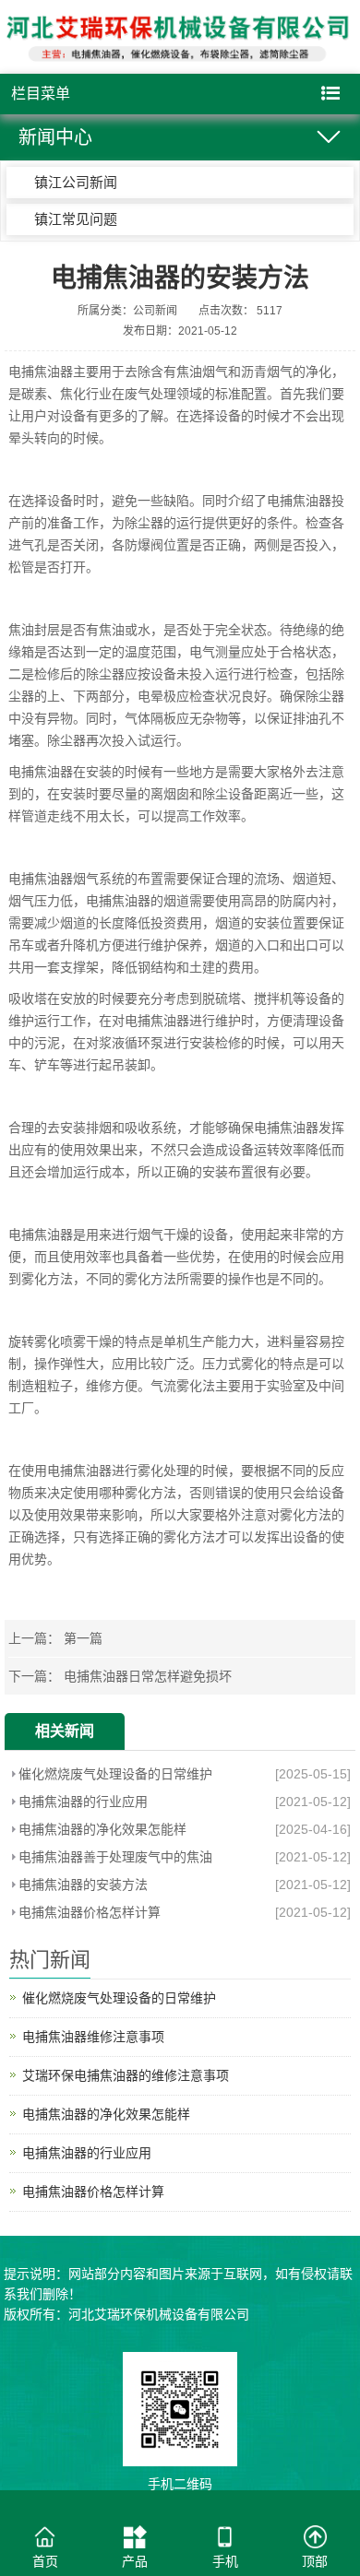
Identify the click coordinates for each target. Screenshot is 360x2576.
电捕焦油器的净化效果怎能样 (102, 1829)
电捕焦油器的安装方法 (83, 1885)
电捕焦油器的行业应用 (83, 1802)
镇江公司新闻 (76, 182)
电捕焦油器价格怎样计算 (90, 1912)
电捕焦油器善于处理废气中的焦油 (115, 1857)
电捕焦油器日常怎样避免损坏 (148, 1676)
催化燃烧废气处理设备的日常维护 (115, 1774)
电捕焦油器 (41, 372)
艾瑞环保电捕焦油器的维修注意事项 (126, 2075)
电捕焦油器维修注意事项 (93, 2037)
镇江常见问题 (76, 219)
